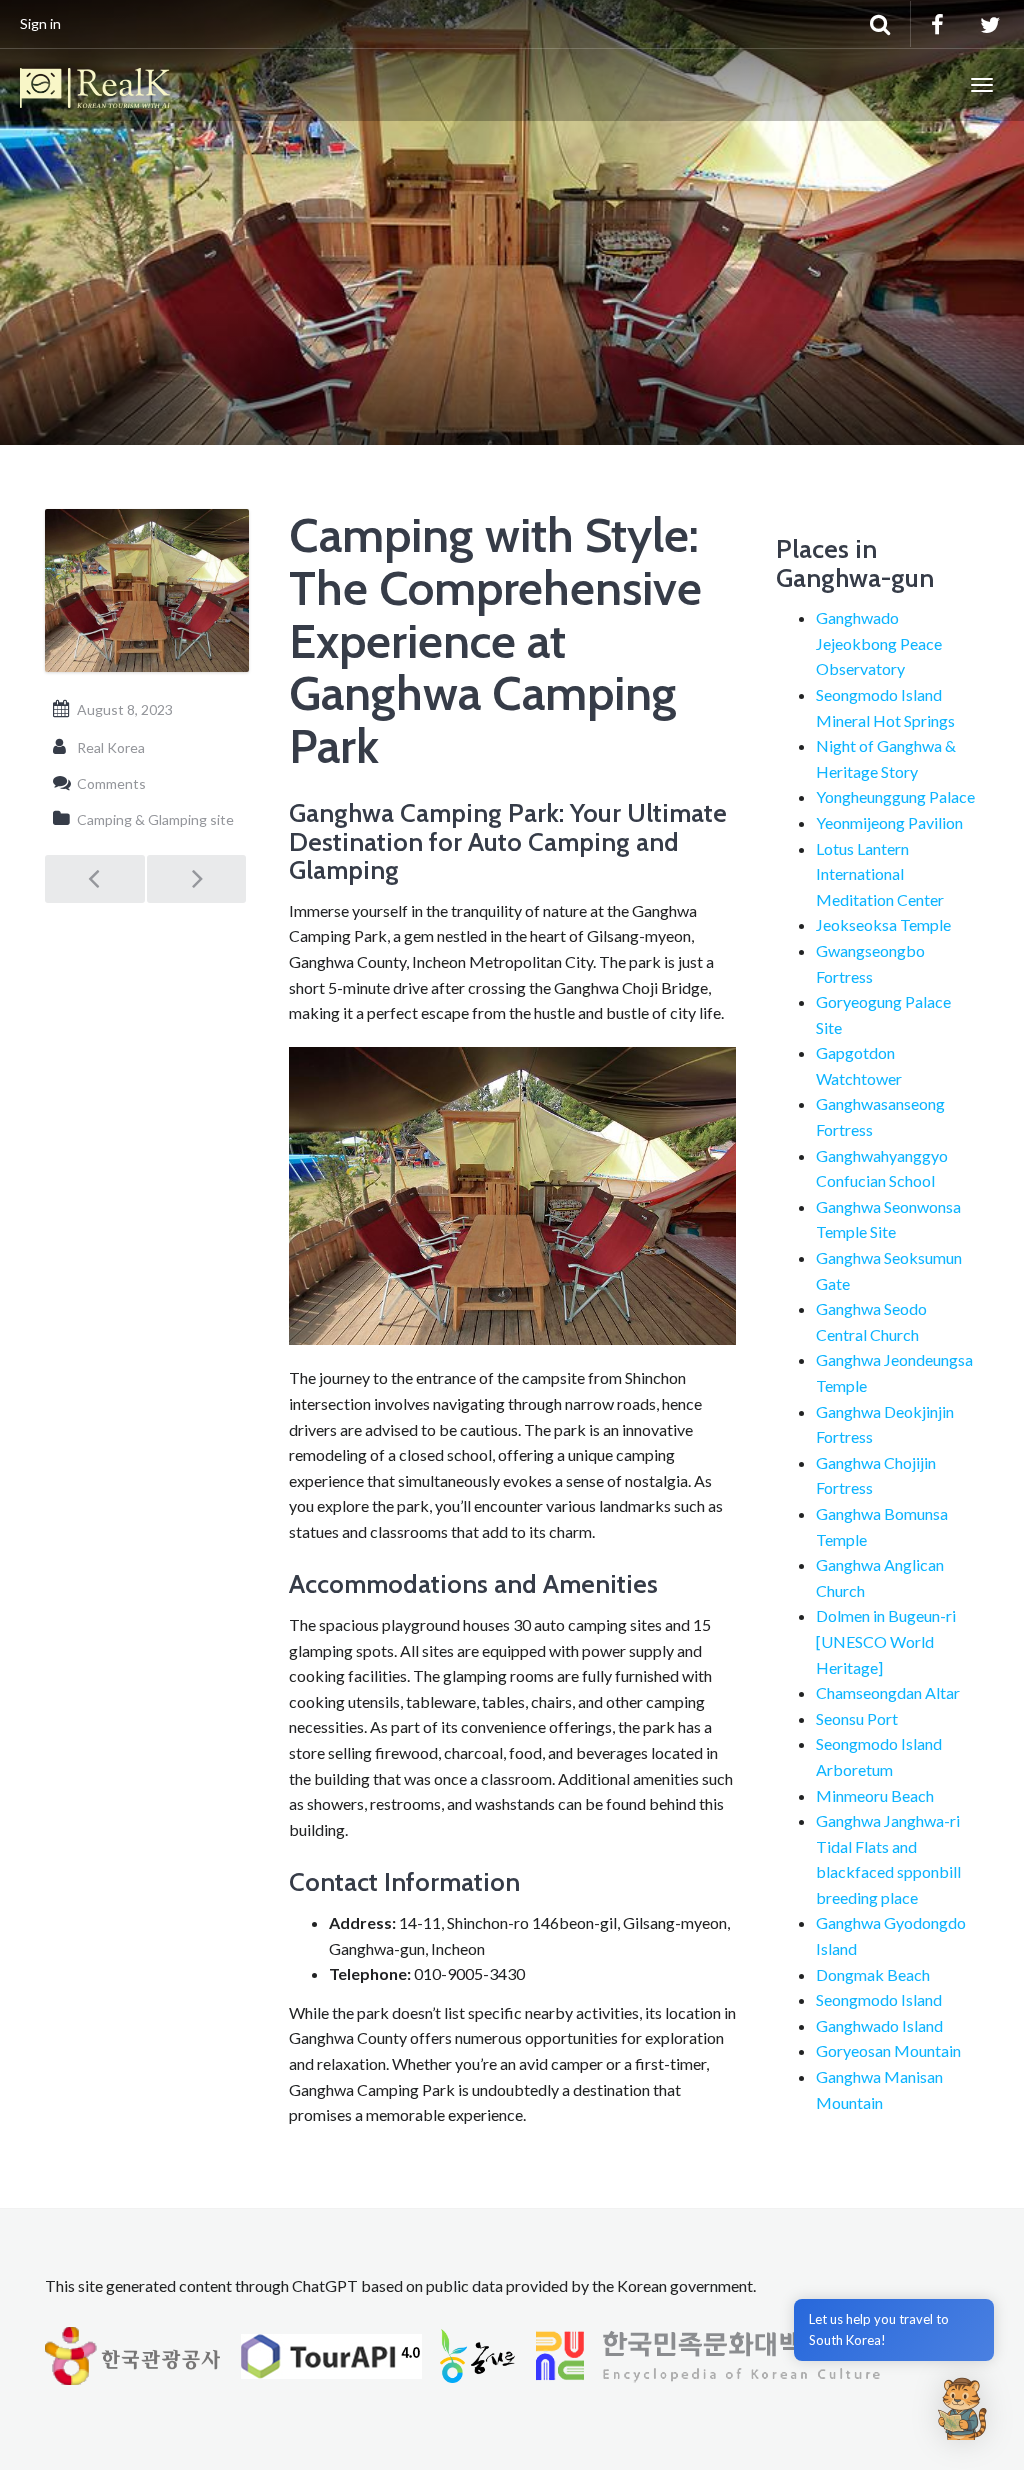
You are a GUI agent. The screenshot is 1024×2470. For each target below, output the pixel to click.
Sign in (40, 23)
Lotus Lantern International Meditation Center (880, 874)
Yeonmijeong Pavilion (889, 822)
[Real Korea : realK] (95, 85)
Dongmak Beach (873, 1974)
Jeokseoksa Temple (883, 924)
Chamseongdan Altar (888, 1692)
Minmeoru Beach (875, 1795)
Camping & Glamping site (155, 819)
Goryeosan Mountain (888, 2050)
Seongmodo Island (879, 1999)
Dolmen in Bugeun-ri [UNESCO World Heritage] (886, 1641)
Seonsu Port (857, 1718)
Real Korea (111, 747)
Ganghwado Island (879, 2025)
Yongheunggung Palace (895, 796)
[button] (962, 2408)
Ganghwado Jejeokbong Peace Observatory (879, 643)
